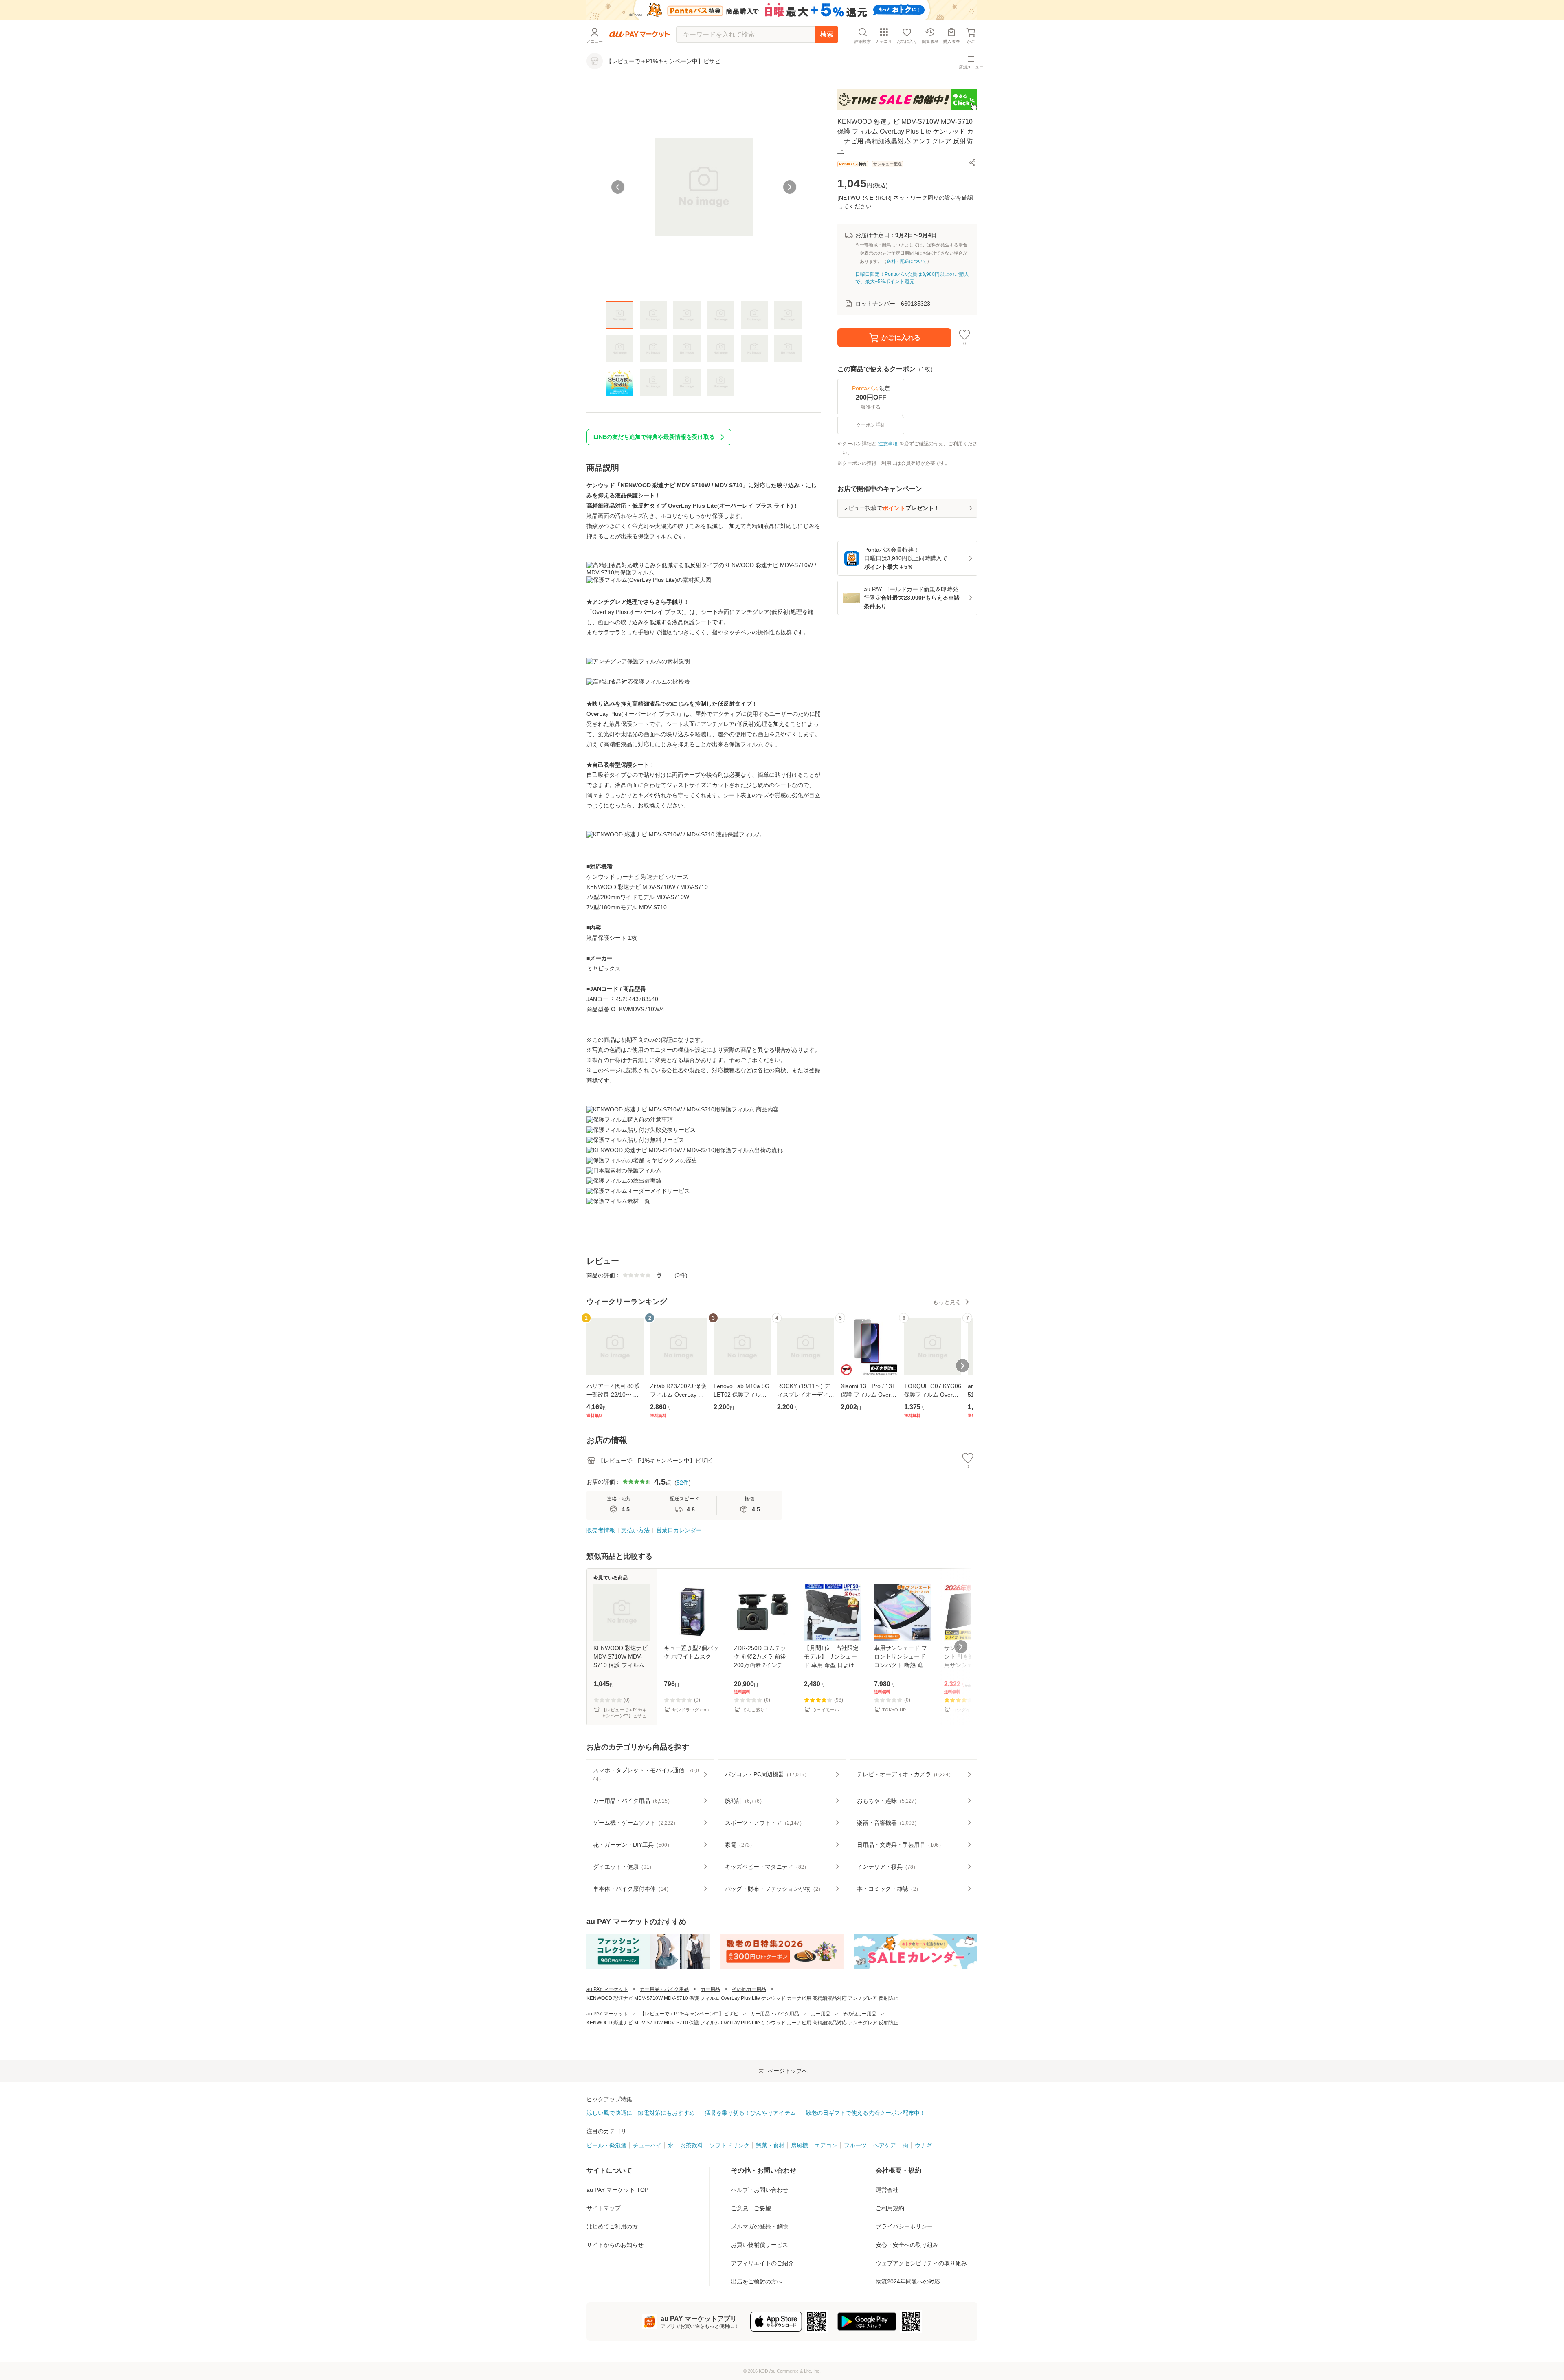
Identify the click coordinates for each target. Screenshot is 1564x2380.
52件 (683, 1483)
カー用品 (710, 1989)
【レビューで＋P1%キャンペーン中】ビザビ (689, 2014)
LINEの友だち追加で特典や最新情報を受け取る (654, 437)
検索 (827, 34)
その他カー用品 (749, 1989)
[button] (973, 163)
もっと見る (947, 1302)
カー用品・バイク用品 (664, 1989)
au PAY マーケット (607, 1989)
